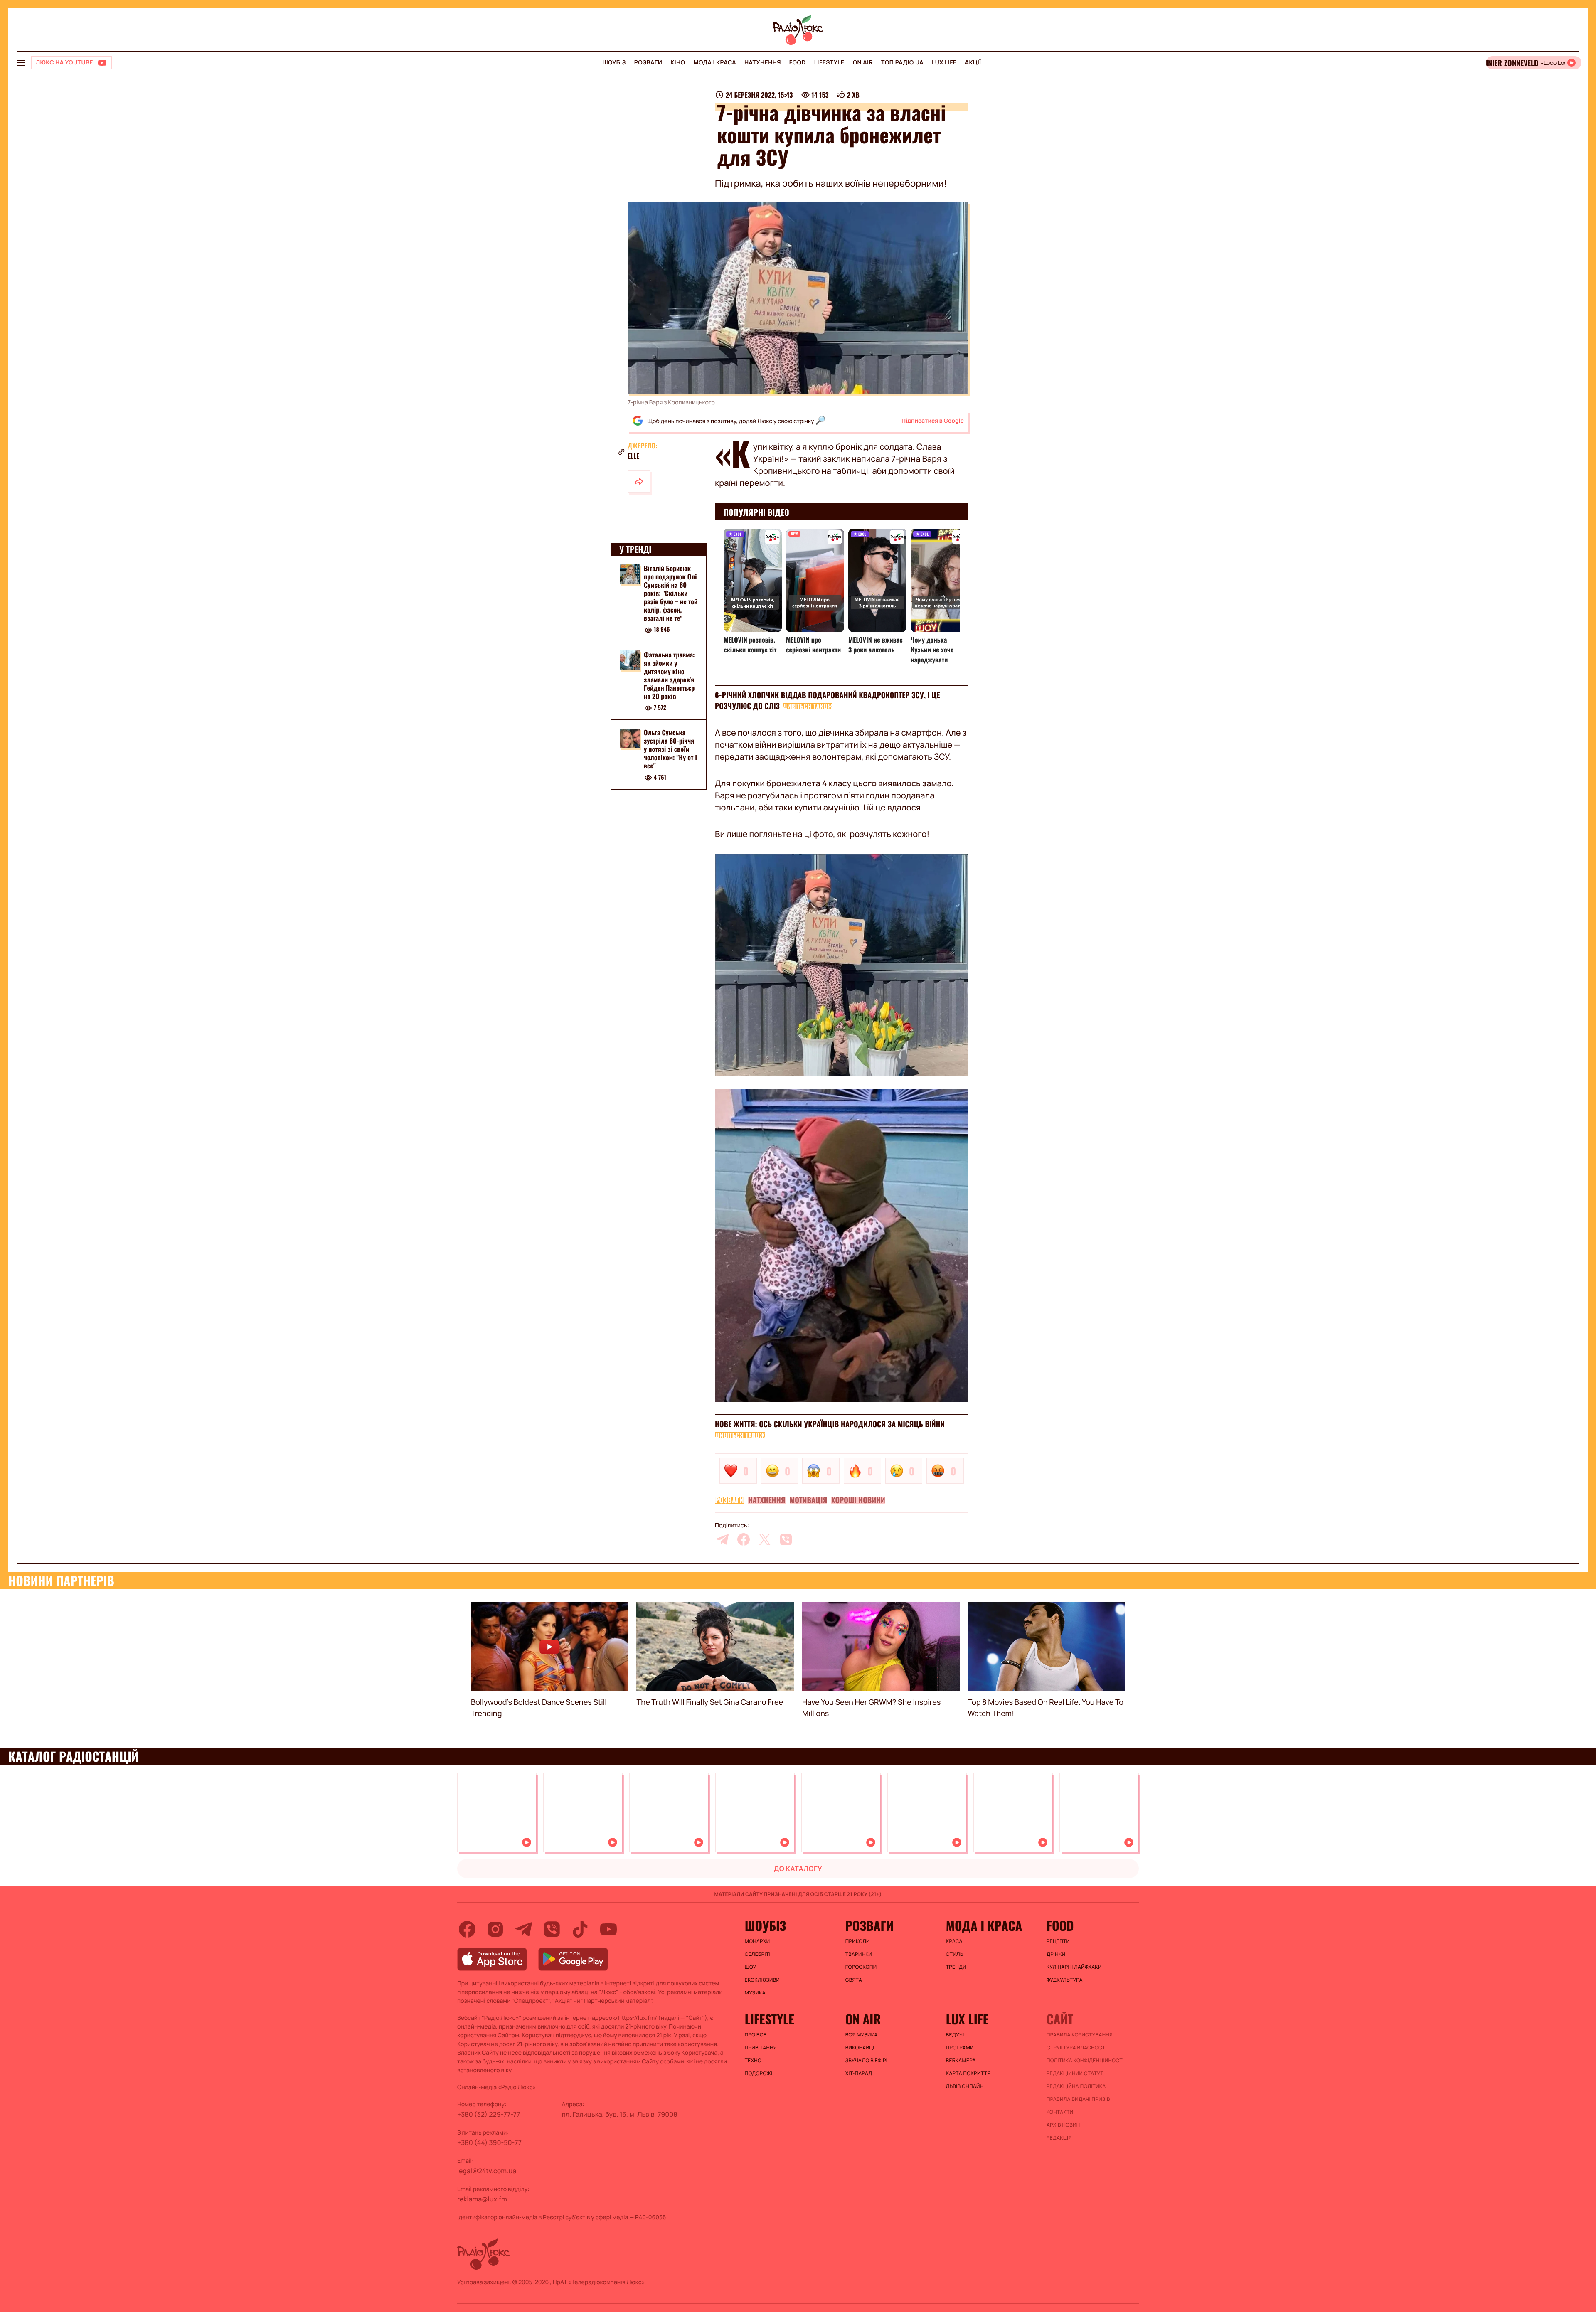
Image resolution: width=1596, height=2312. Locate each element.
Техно (753, 2061)
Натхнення (763, 63)
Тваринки (859, 1954)
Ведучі (955, 2035)
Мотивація (809, 1500)
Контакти (1060, 2112)
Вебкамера (961, 2061)
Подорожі (759, 2073)
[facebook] (744, 1539)
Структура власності (1077, 2048)
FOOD (798, 63)
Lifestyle (829, 63)
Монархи (757, 1941)
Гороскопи (861, 1967)
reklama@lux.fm (482, 2199)
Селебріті (758, 1954)
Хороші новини (858, 1500)
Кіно (678, 63)
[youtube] (608, 1929)
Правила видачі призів (1078, 2099)
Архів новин (1063, 2125)
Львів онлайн (965, 2086)
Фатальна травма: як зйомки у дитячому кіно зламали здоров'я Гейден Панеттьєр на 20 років (669, 675)
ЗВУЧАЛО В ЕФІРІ (866, 2061)
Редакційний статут (1075, 2073)
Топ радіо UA (902, 63)
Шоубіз (614, 63)
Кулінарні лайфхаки (1074, 1967)
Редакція (1059, 2138)
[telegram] (722, 1539)
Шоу (751, 1967)
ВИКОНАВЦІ (860, 2048)
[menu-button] (21, 63)
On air (863, 63)
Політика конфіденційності (1085, 2061)
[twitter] (765, 1539)
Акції (973, 63)
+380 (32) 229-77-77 (489, 2114)
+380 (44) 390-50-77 (489, 2142)
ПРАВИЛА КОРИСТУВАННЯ (1080, 2035)
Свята (854, 1980)
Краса (954, 1941)
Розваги (648, 63)
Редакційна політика (1076, 2086)
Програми (960, 2048)
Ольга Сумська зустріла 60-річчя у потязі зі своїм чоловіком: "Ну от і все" (670, 749)
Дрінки (1056, 1954)
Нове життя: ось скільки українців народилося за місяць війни (830, 1424)
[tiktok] (580, 1929)
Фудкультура (1065, 1980)
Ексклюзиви (762, 1980)
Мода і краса (715, 63)
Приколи (858, 1941)
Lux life (944, 63)
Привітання (761, 2048)
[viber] (786, 1539)
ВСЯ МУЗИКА (862, 2035)
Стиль (955, 1954)
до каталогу (798, 1869)
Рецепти (1058, 1941)
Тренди (956, 1967)
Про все (756, 2035)
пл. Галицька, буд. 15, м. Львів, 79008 (620, 2114)
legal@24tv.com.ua (487, 2171)
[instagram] (495, 1929)
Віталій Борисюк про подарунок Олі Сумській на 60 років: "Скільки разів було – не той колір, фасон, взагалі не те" (671, 593)
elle (633, 456)
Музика (755, 1993)
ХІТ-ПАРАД (859, 2073)
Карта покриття (968, 2073)
